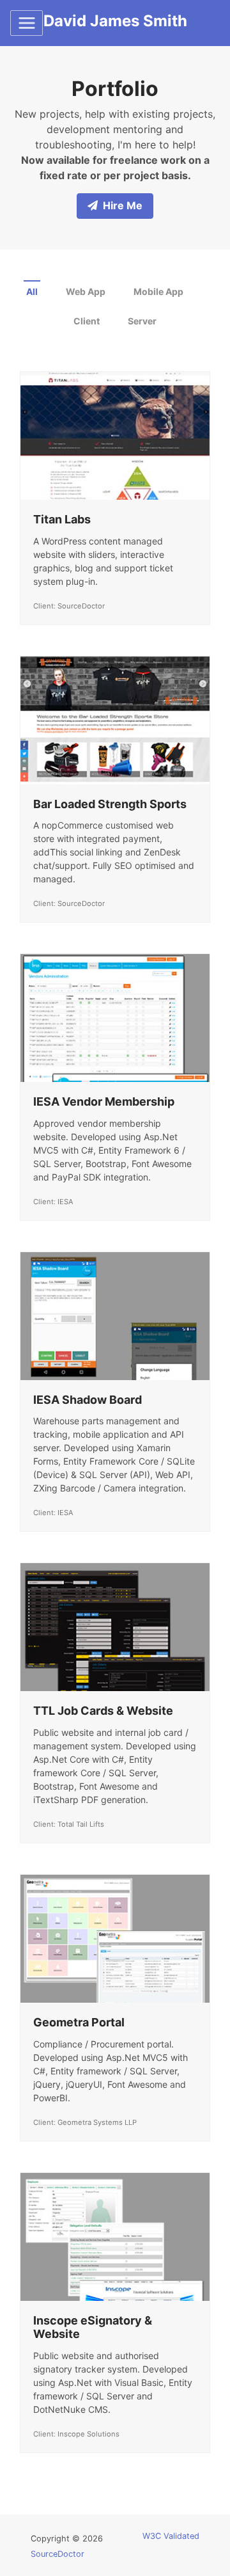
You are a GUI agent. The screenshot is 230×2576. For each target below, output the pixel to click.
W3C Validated (171, 2536)
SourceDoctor (57, 2554)
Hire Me (123, 205)
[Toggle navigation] (27, 23)
